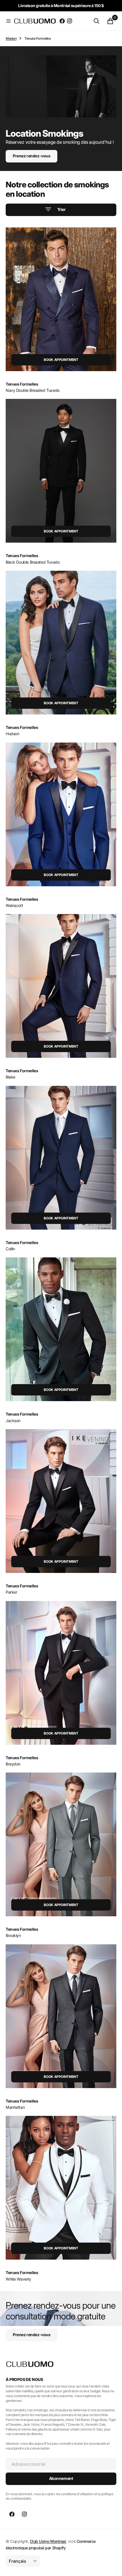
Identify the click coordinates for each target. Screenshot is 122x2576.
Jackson (13, 1421)
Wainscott (14, 905)
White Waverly (18, 2279)
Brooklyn (13, 1935)
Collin (10, 1249)
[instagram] (70, 21)
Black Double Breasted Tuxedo (33, 562)
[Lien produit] (61, 299)
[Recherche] (96, 21)
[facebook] (62, 21)
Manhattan (15, 2107)
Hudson (12, 734)
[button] (9, 21)
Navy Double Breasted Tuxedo (33, 390)
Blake (10, 1077)
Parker (11, 1592)
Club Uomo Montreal (48, 2541)
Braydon (13, 1764)
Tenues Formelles (22, 384)
